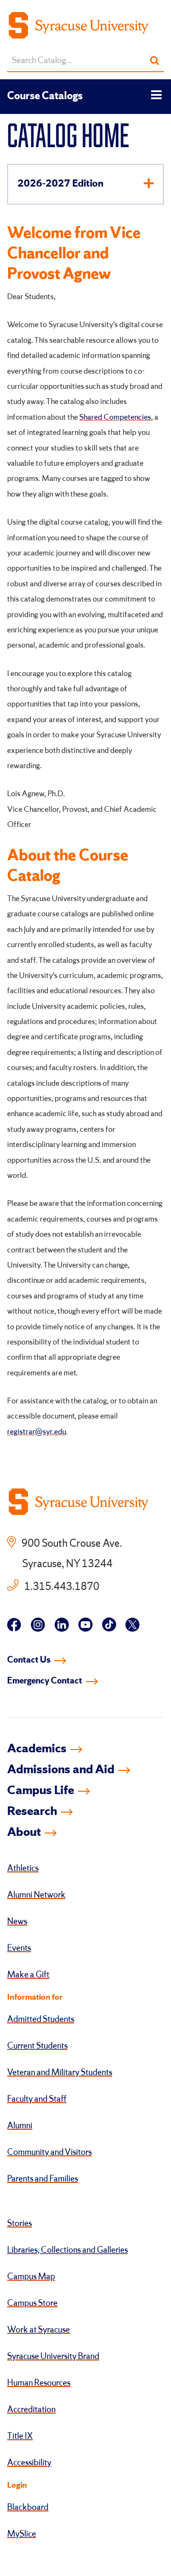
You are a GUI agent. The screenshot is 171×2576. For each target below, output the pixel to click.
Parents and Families (43, 2179)
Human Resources (39, 2383)
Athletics (23, 1869)
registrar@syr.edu (37, 1432)
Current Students (37, 2046)
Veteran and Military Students (60, 2073)
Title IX (20, 2436)
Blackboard (28, 2508)
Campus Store (32, 2303)
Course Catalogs (45, 96)
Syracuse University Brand (53, 2357)
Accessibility (29, 2463)
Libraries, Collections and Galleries (67, 2250)
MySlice (22, 2534)
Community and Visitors (49, 2153)
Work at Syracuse (38, 2330)
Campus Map (31, 2277)
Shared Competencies (115, 418)
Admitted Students (41, 2020)
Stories (19, 2224)
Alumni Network (36, 1895)
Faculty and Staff (37, 2099)
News (17, 1922)
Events (19, 1948)
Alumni (20, 2126)
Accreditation (31, 2410)
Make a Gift (28, 1975)
